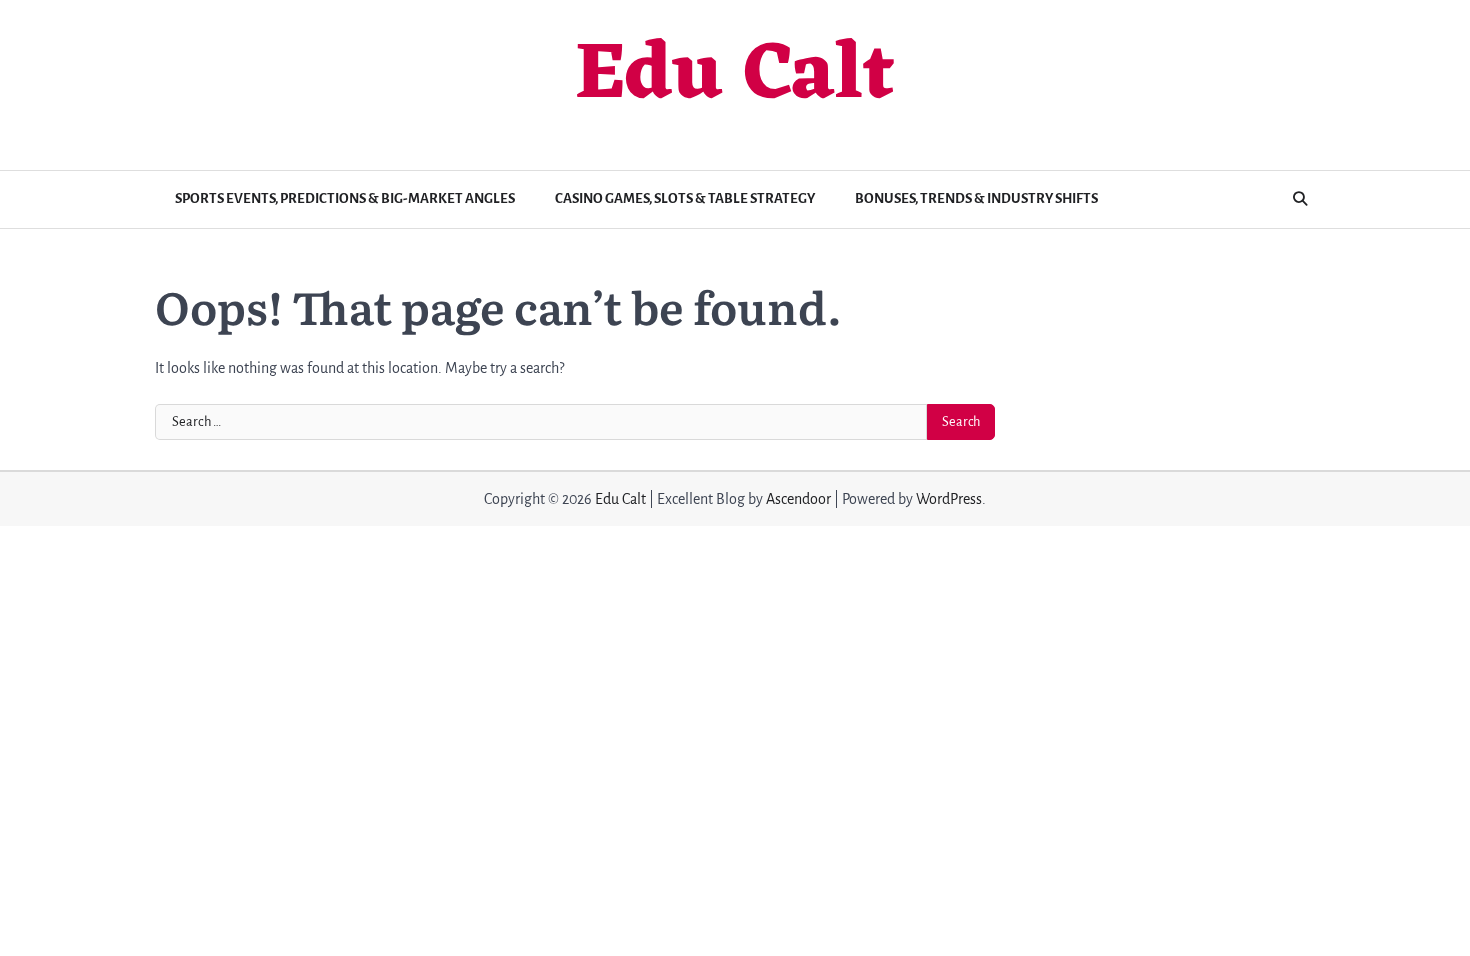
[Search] (1300, 199)
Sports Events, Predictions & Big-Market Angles (345, 198)
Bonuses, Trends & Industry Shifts (976, 198)
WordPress (949, 499)
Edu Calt (735, 77)
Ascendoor (798, 499)
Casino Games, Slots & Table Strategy (685, 198)
